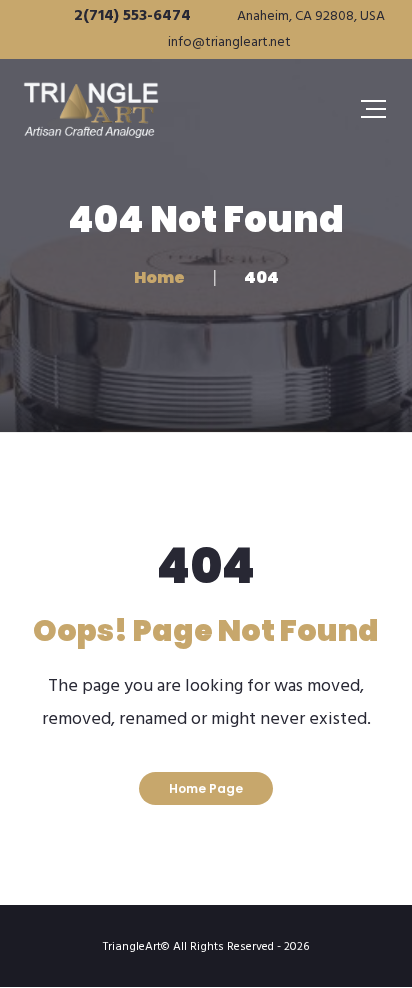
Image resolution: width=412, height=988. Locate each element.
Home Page (206, 788)
